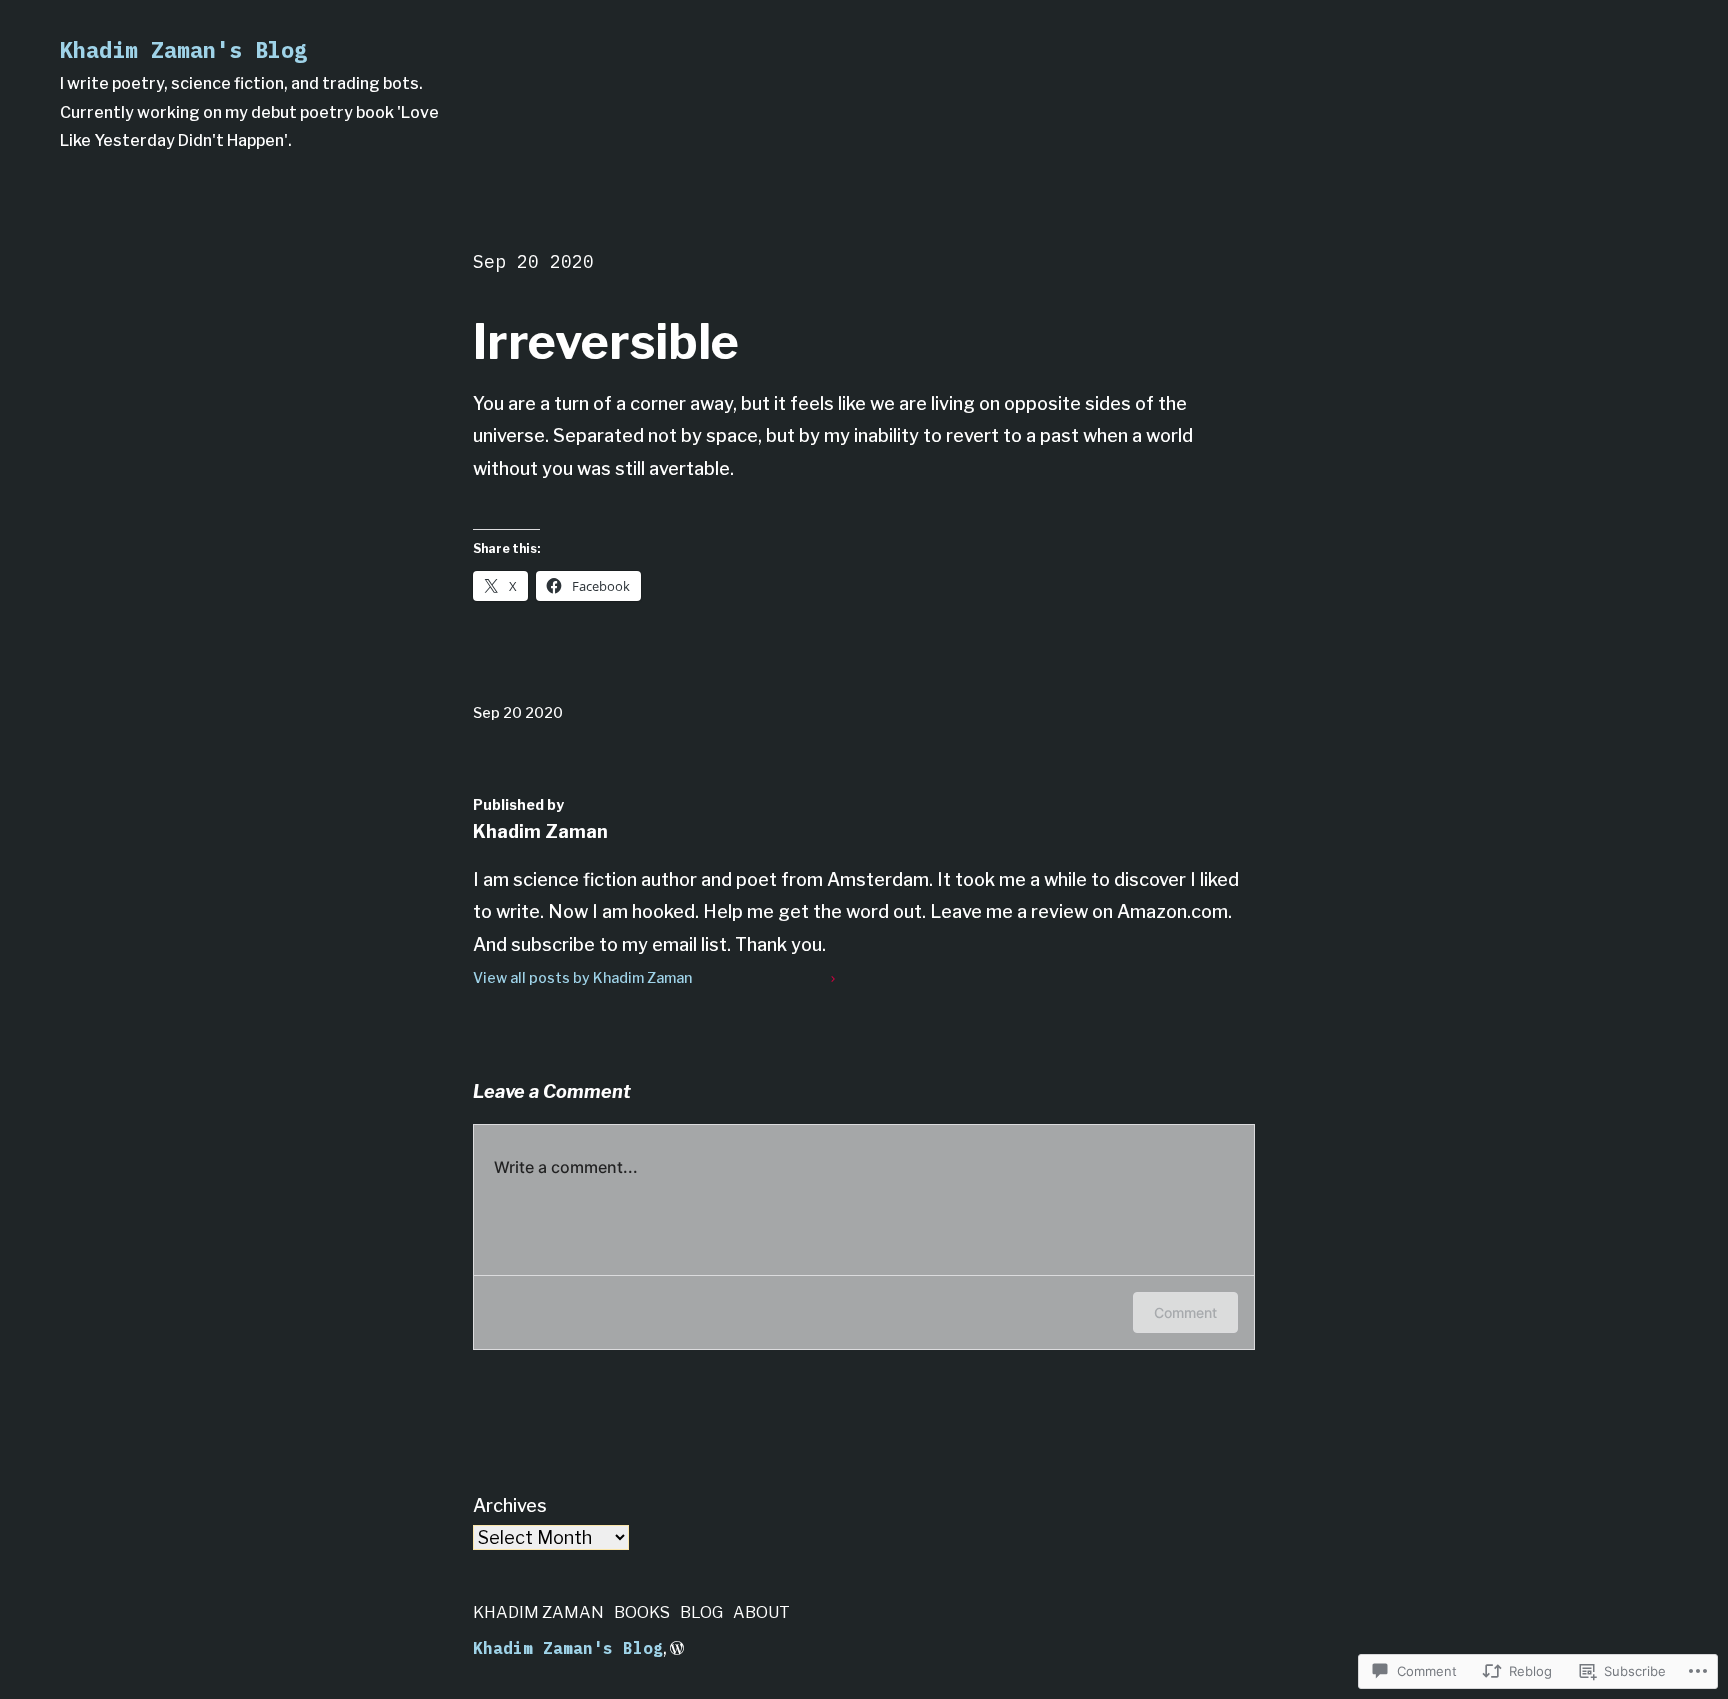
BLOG (701, 1612)
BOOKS (642, 1612)
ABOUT (761, 1612)
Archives (510, 1505)
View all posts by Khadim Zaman (582, 977)
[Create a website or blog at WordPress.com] (677, 1648)
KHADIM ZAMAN (538, 1612)
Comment (1185, 1312)
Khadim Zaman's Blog (183, 49)
